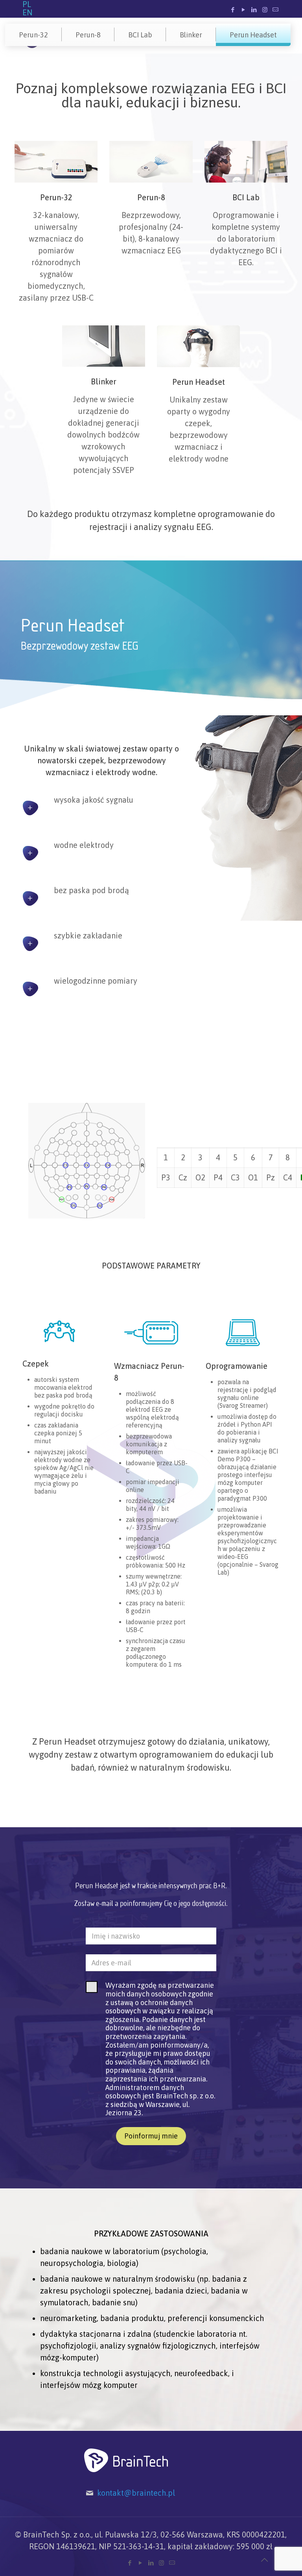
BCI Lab (140, 35)
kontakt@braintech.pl (136, 2493)
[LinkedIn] (254, 10)
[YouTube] (244, 10)
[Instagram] (265, 10)
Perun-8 (88, 35)
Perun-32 (33, 35)
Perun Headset (253, 35)
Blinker (191, 35)
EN (27, 12)
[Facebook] (233, 10)
